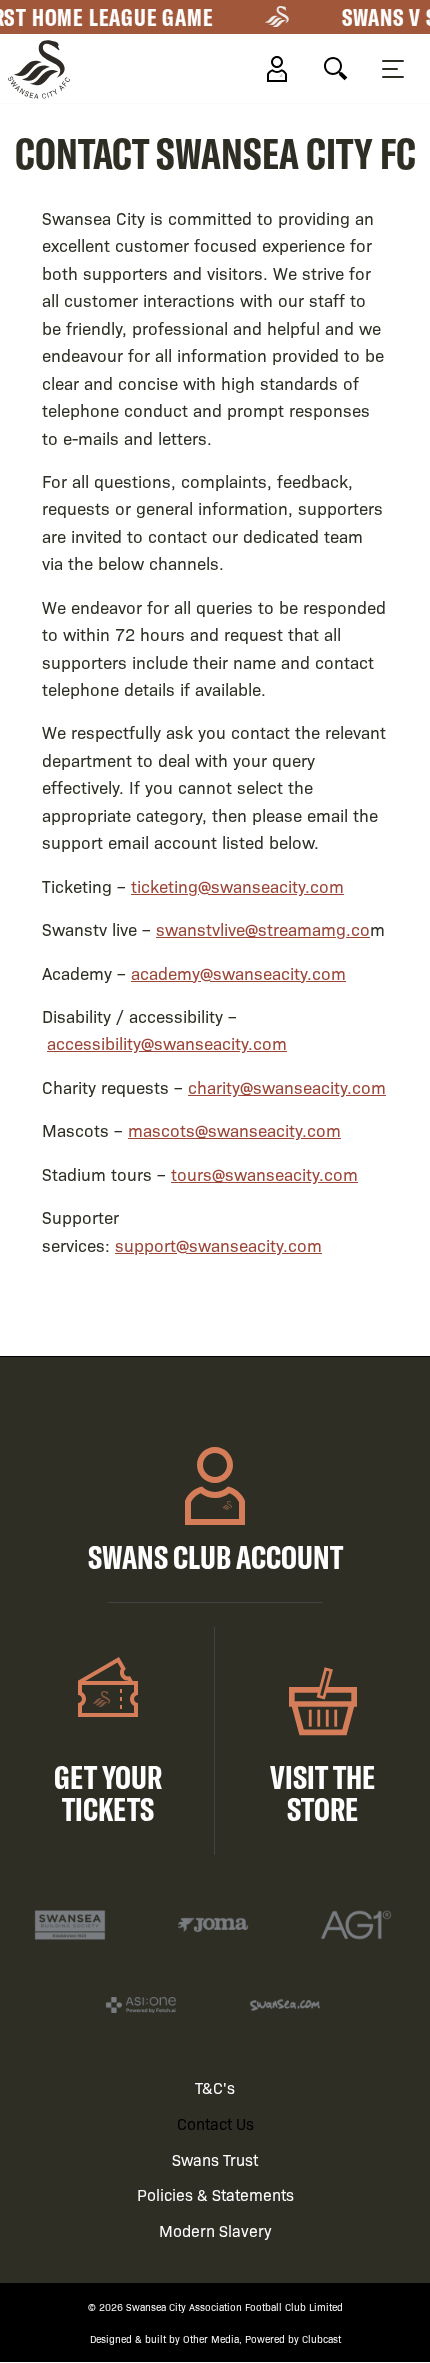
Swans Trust (215, 2159)
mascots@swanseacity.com (234, 1129)
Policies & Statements (215, 2194)
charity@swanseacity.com (287, 1086)
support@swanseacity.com (218, 1244)
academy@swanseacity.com (238, 972)
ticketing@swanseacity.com (237, 885)
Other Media (211, 2338)
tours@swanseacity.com (264, 1173)
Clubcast (321, 2338)
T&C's (215, 2087)
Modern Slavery (215, 2230)
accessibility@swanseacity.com (167, 1042)
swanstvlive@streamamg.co (263, 928)
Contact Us (215, 2123)
